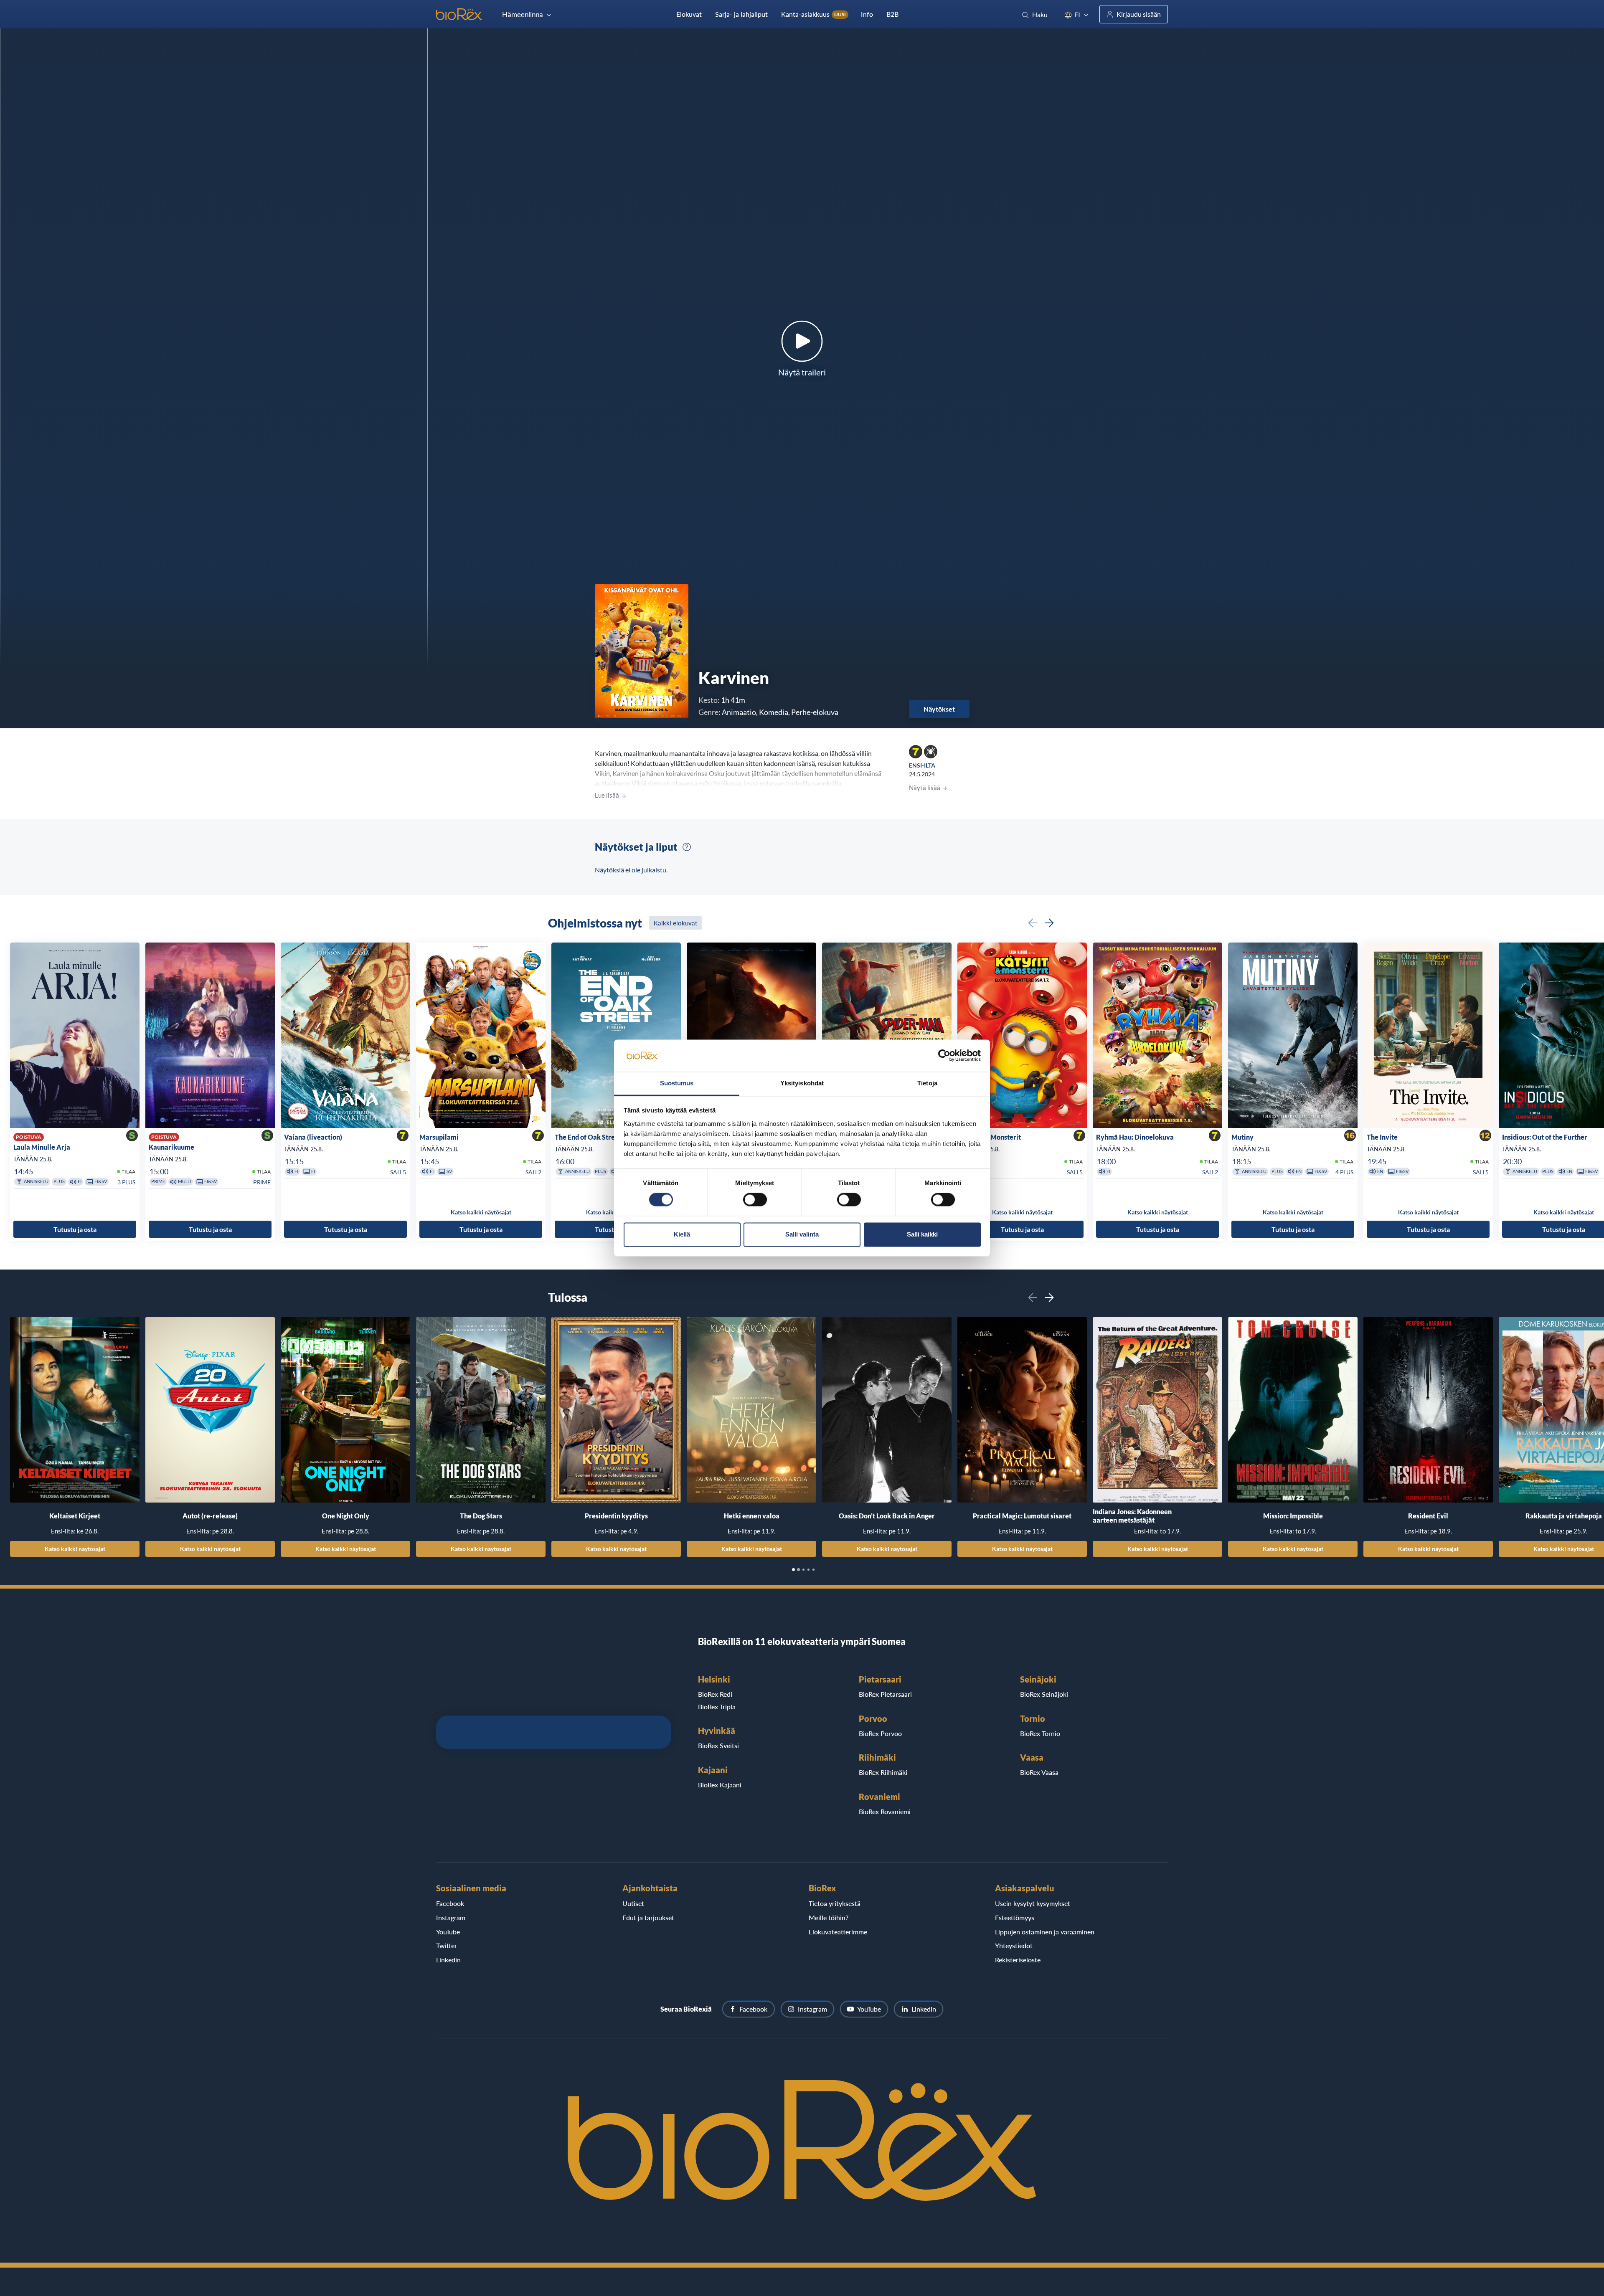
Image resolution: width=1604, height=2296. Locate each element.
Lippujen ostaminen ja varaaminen (1045, 1932)
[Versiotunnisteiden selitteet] (687, 847)
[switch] (755, 1200)
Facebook (450, 1903)
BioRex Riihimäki (883, 1772)
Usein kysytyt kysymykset (1033, 1903)
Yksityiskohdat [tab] (802, 1083)
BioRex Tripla (717, 1707)
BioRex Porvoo (880, 1733)
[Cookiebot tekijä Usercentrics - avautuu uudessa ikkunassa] (944, 1056)
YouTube (448, 1932)
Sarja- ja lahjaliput (741, 14)
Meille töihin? (829, 1917)
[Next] (1049, 923)
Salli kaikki (922, 1234)
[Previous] (1033, 923)
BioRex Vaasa (1039, 1772)
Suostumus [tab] (677, 1083)
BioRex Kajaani (720, 1785)
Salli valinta (802, 1234)
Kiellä (682, 1234)
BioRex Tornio (1040, 1733)
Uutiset (633, 1903)
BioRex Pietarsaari (885, 1694)
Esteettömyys (1015, 1917)
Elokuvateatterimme (838, 1932)
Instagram (451, 1917)
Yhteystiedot (1014, 1945)
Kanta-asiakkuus (813, 14)
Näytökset (939, 709)
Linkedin (448, 1960)
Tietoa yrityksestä (835, 1903)
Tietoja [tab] (927, 1083)
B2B (892, 14)
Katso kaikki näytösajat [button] (481, 1212)
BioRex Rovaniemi (885, 1811)
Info (867, 14)
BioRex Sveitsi (718, 1745)
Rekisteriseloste (1018, 1960)
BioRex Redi (715, 1694)
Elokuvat (689, 14)
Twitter (447, 1945)
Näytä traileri (802, 372)
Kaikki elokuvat (675, 923)
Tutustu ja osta (75, 1229)
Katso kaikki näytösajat (75, 1548)
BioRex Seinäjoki (1044, 1694)
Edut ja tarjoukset (648, 1917)
